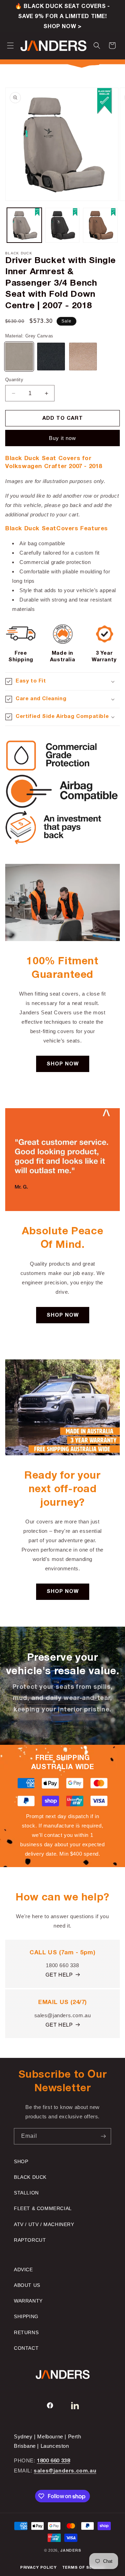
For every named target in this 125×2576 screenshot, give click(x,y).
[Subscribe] (103, 2136)
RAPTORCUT (30, 2240)
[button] (10, 46)
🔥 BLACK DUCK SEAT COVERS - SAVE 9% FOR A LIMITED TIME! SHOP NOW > (62, 17)
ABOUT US (27, 2285)
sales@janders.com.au (65, 2471)
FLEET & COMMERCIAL (43, 2208)
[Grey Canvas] (19, 357)
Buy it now (62, 438)
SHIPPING (26, 2316)
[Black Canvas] (51, 357)
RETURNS (26, 2332)
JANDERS (70, 2551)
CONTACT (26, 2348)
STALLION (26, 2193)
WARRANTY (28, 2301)
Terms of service (84, 2568)
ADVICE (23, 2270)
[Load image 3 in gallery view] (100, 225)
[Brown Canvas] (83, 357)
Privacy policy (38, 2568)
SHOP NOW (63, 1064)
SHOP (21, 2161)
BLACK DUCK (30, 2177)
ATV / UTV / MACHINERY (44, 2224)
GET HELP (59, 2025)
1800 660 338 (53, 2461)
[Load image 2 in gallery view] (62, 225)
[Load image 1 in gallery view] (24, 225)
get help (59, 1975)
